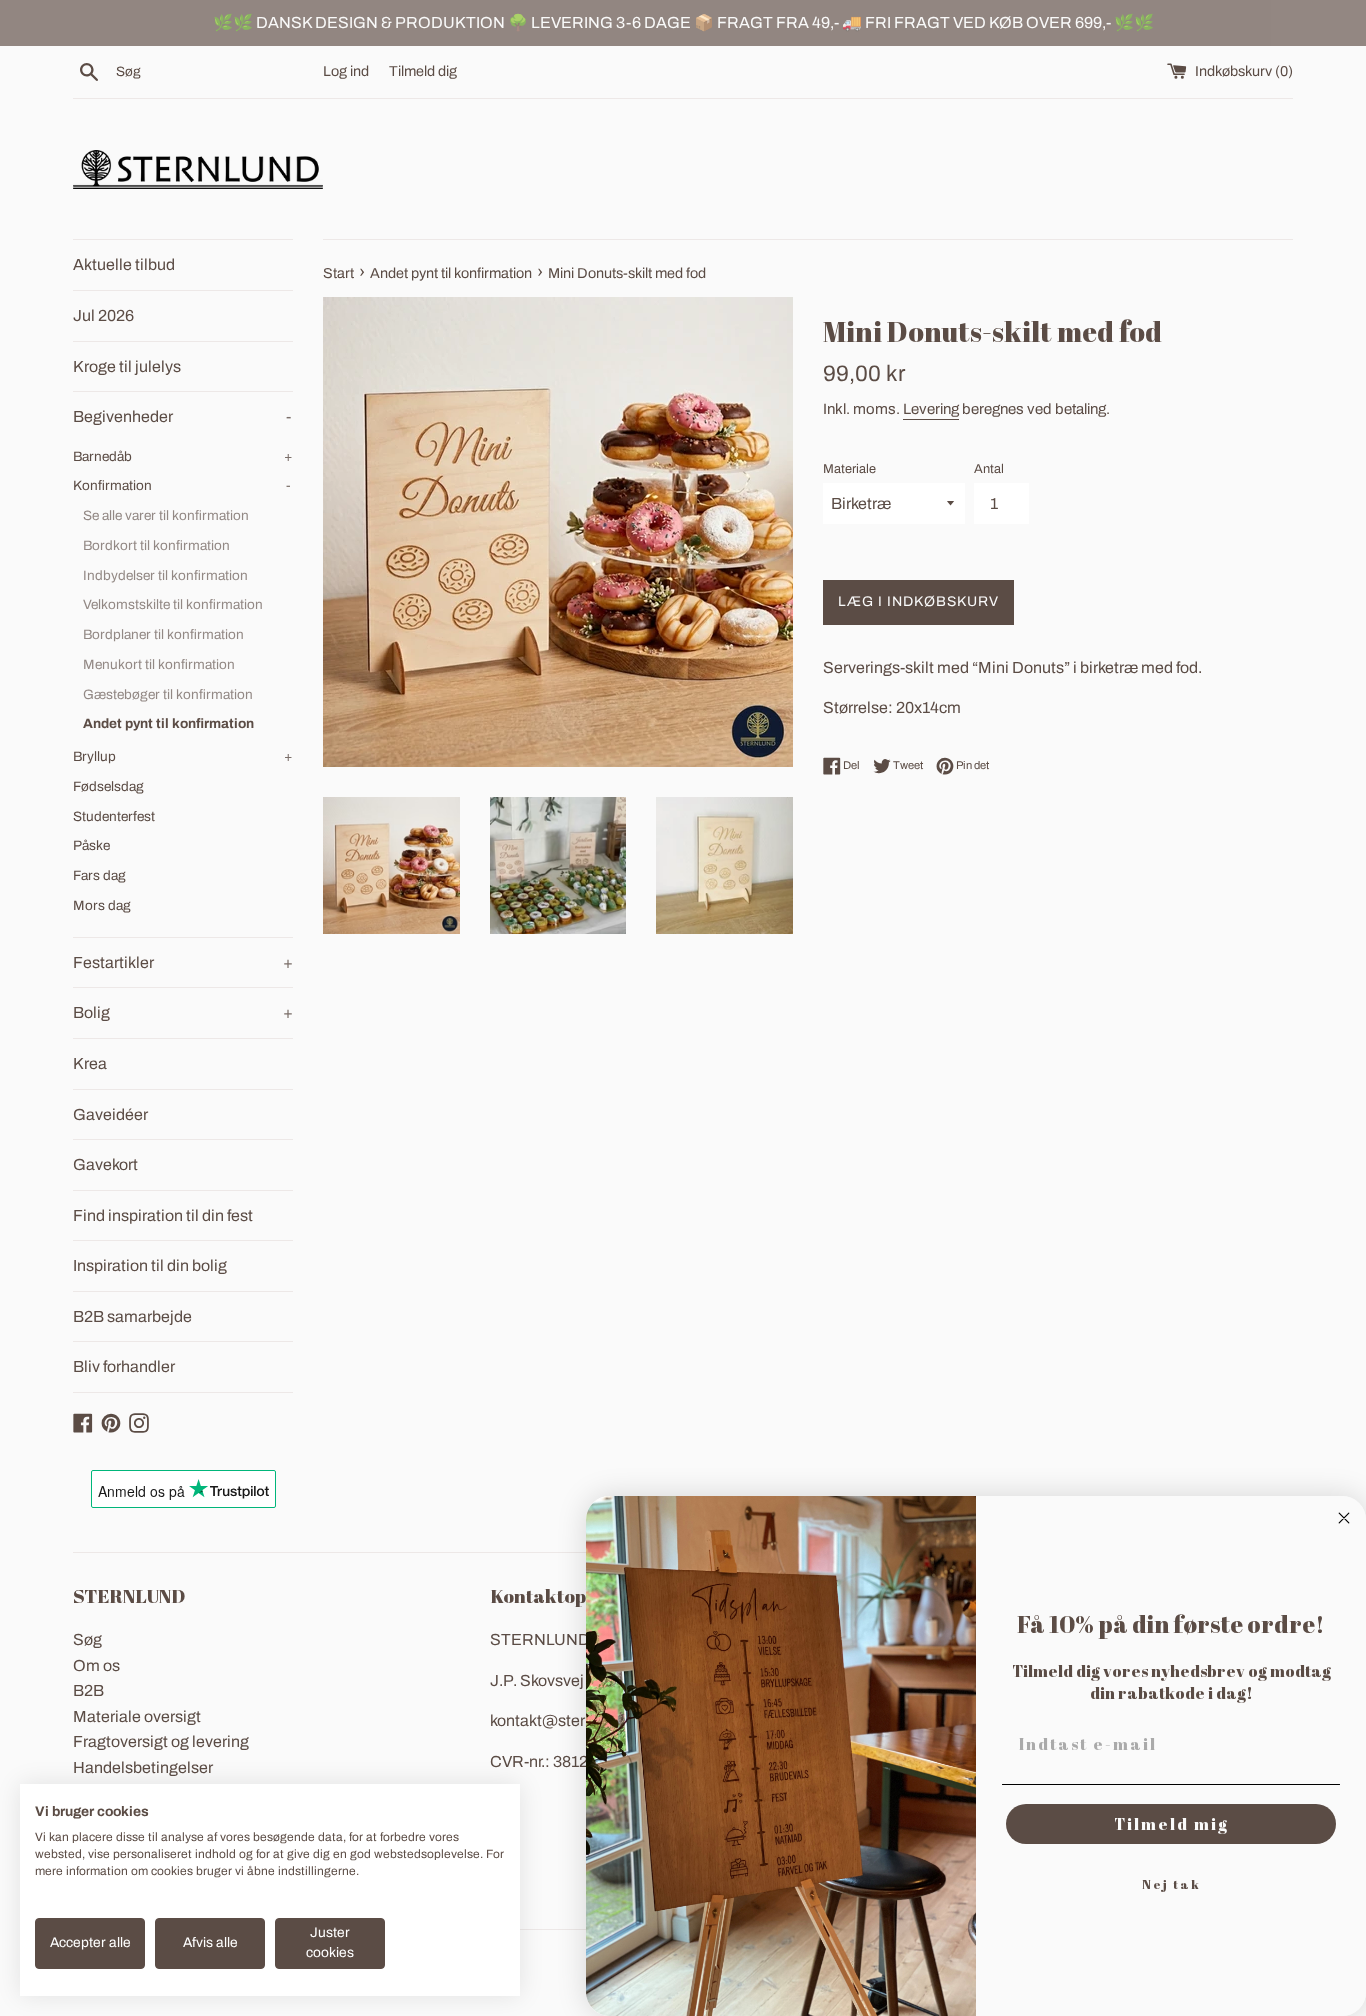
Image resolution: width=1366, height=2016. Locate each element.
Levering (931, 409)
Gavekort (105, 1164)
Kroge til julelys (127, 366)
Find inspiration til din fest (163, 1215)
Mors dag (102, 905)
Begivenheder (182, 416)
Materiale (849, 469)
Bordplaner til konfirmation (163, 634)
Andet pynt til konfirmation (168, 723)
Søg (87, 1639)
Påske (91, 845)
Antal (989, 469)
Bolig (183, 1012)
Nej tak (1171, 1884)
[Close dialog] (1344, 1518)
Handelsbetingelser (143, 1767)
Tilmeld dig (423, 71)
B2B (88, 1690)
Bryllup (183, 756)
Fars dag (99, 875)
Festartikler (183, 962)
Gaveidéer (110, 1114)
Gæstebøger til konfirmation (168, 694)
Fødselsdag (108, 786)
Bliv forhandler (124, 1366)
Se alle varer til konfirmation (166, 515)
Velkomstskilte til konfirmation (173, 604)
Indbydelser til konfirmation (165, 575)
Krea (90, 1063)
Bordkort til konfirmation (156, 545)
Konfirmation (182, 485)
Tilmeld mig (1171, 1824)
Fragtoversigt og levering (161, 1741)
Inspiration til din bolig (150, 1265)
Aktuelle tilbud (124, 264)
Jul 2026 (103, 315)
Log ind (346, 71)
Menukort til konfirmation (159, 664)
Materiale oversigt (137, 1716)
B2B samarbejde (132, 1316)
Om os (96, 1665)
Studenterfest (114, 816)
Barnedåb (183, 456)
